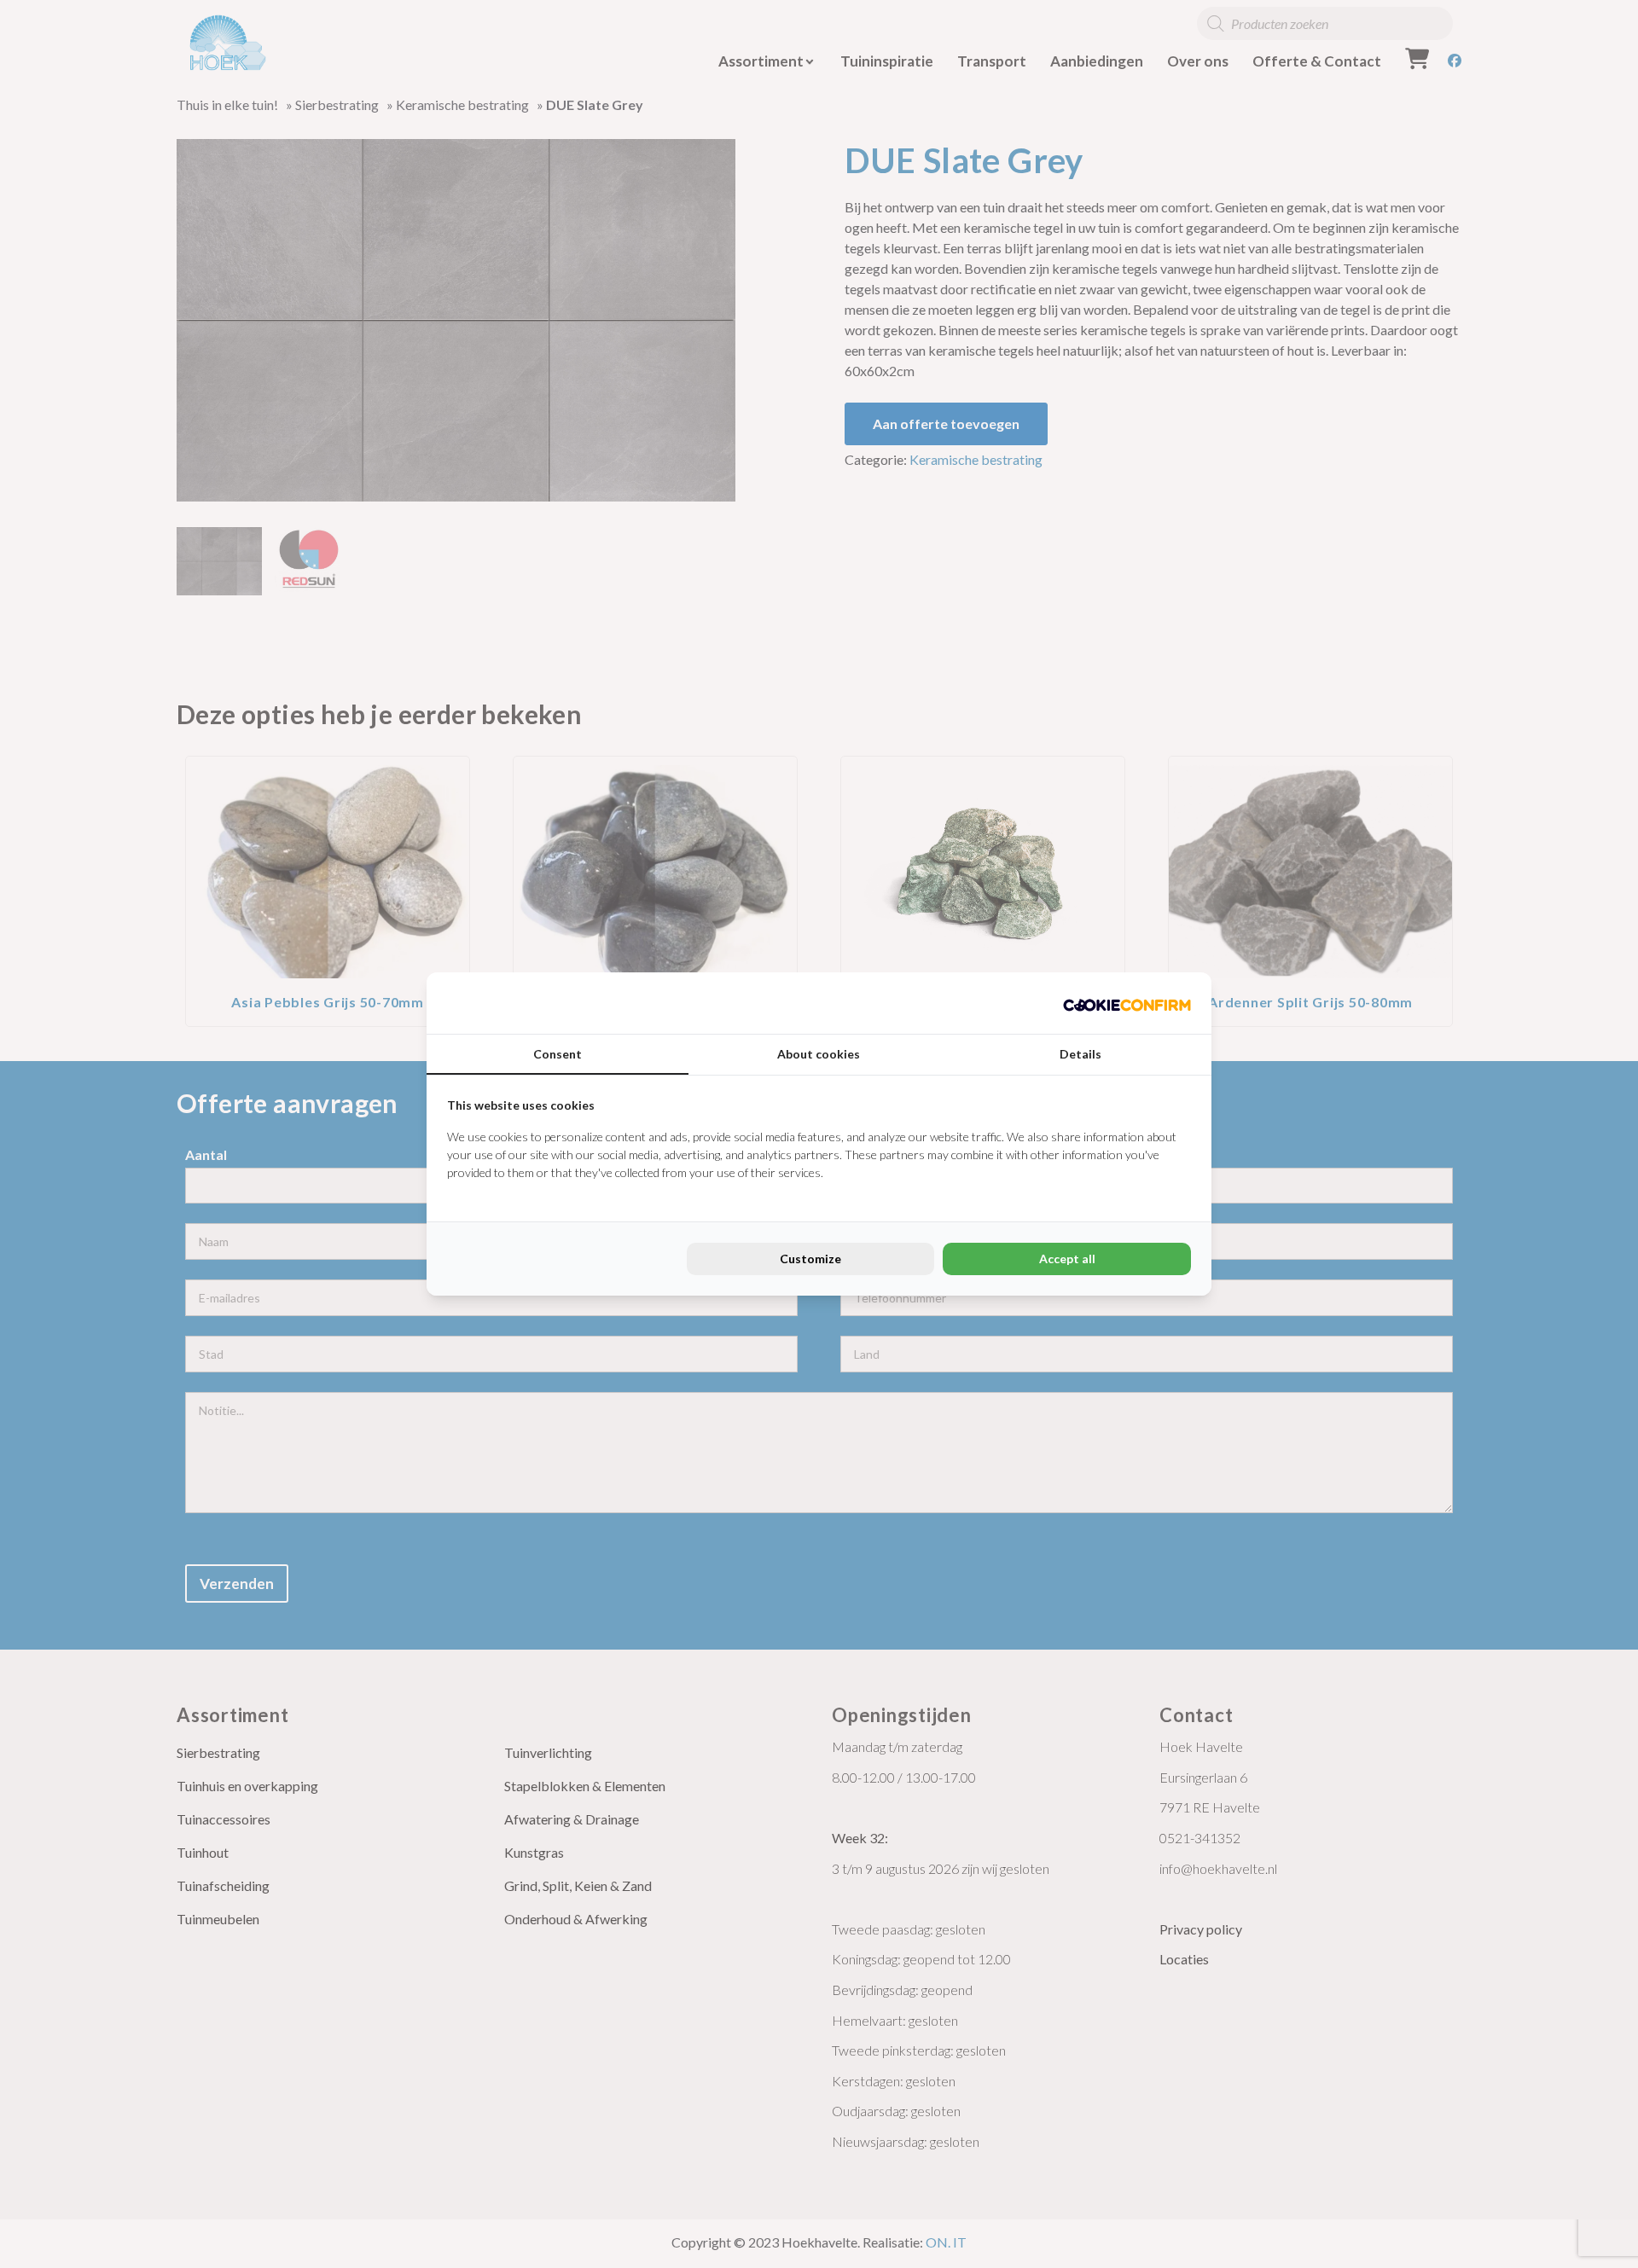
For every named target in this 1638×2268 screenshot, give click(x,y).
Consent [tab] (558, 1054)
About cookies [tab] (819, 1054)
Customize (810, 1259)
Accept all (1067, 1259)
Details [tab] (1080, 1054)
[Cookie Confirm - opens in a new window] (1127, 1003)
